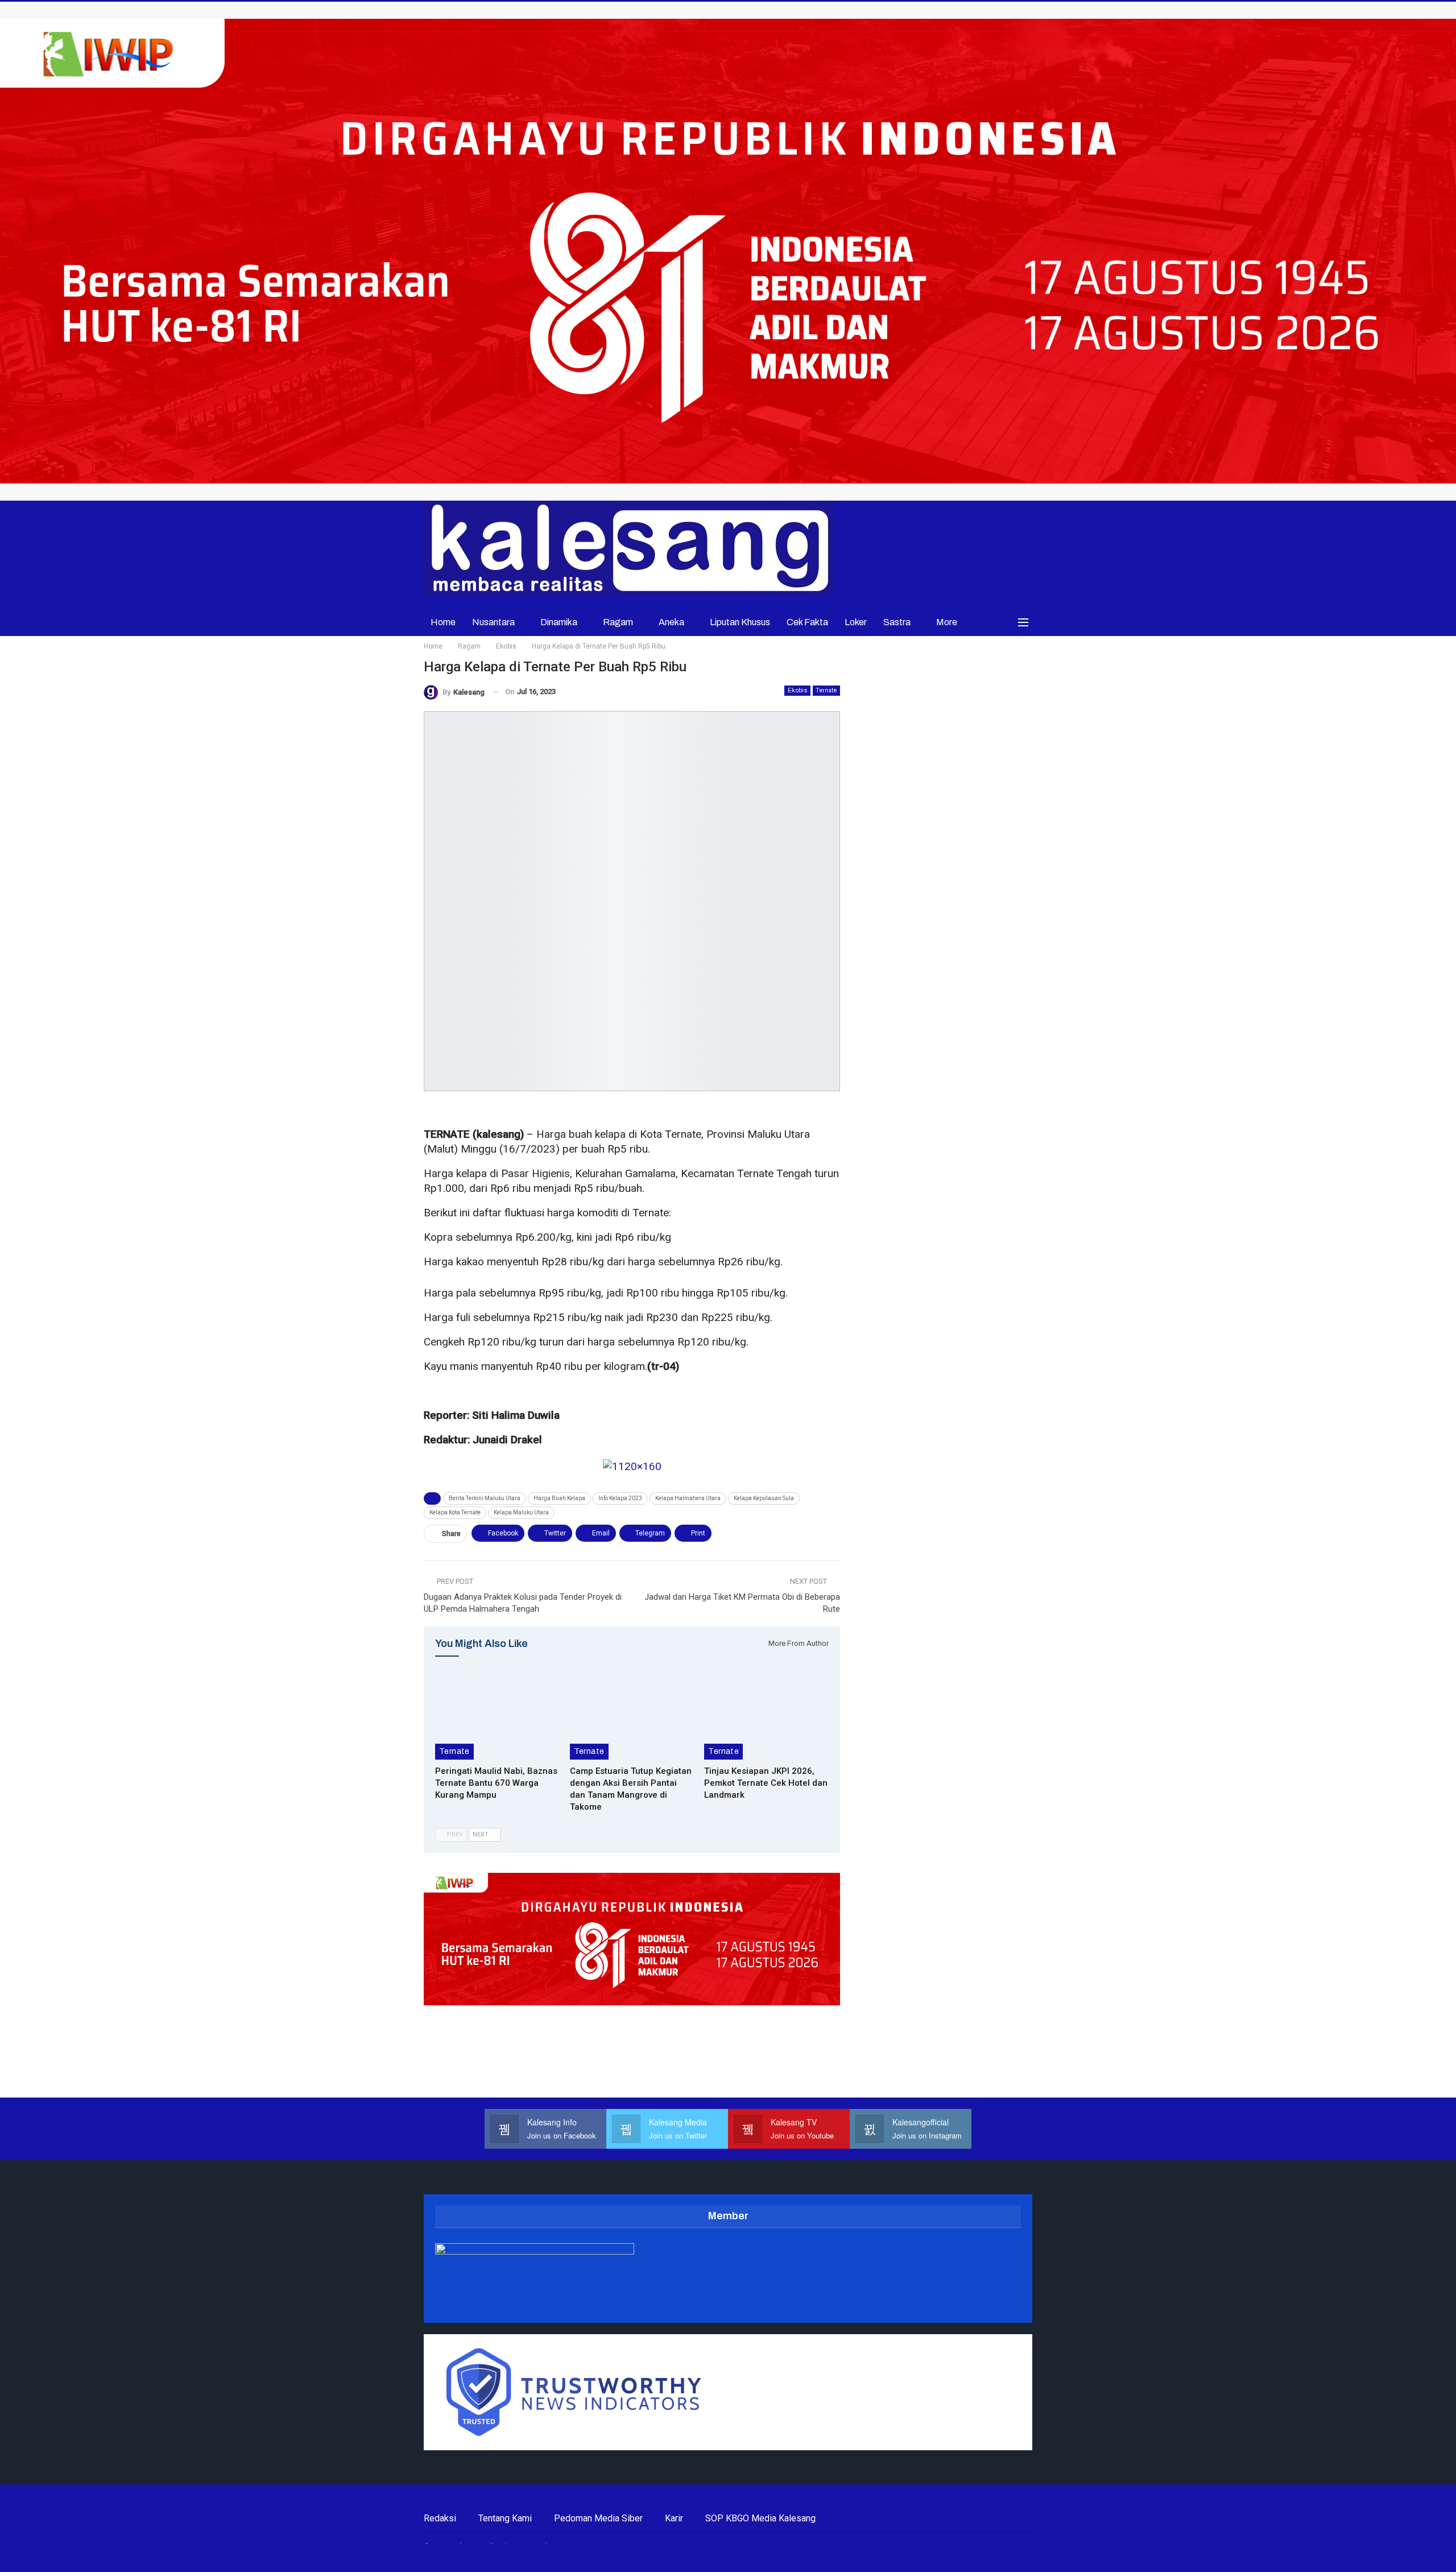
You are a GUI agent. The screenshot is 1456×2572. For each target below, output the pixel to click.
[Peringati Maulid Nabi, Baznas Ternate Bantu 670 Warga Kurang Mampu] (497, 1716)
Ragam (618, 622)
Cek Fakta (807, 622)
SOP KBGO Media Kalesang (760, 2518)
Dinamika (559, 622)
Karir (674, 2518)
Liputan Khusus (740, 622)
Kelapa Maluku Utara (521, 1512)
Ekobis (797, 690)
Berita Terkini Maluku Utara (485, 1498)
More (947, 622)
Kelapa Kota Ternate (455, 1512)
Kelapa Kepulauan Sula (764, 1498)
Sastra (897, 622)
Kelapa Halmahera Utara (688, 1498)
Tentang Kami (505, 2518)
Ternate (826, 690)
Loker (856, 622)
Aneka (671, 622)
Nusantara (493, 622)
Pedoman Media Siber (598, 2518)
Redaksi (440, 2518)
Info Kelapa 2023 (620, 1498)
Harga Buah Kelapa (559, 1498)
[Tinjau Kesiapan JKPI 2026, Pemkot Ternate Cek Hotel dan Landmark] (766, 1716)
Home (443, 622)
